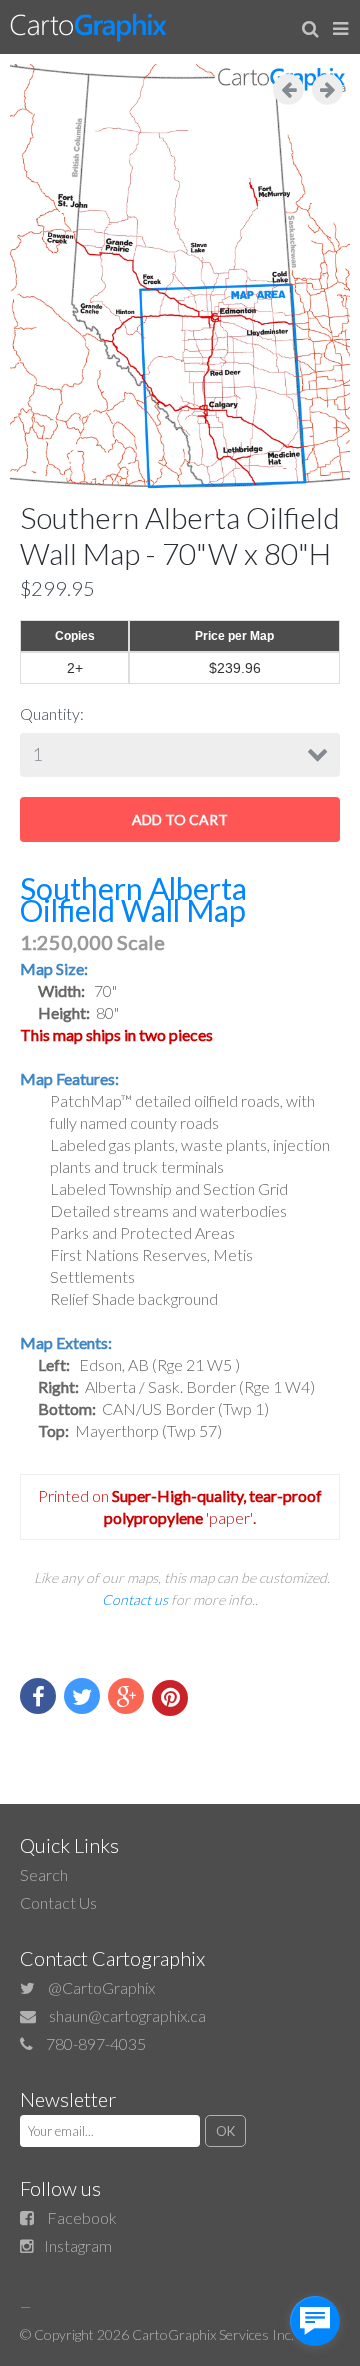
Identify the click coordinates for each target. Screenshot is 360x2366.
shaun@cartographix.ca (127, 2015)
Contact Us (58, 1902)
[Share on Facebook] (38, 1696)
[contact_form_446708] (315, 2321)
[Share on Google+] (126, 1696)
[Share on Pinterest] (170, 1698)
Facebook (82, 2217)
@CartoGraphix (101, 1987)
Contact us (135, 1599)
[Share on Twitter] (82, 1696)
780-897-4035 (96, 2043)
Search (44, 1874)
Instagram (78, 2245)
